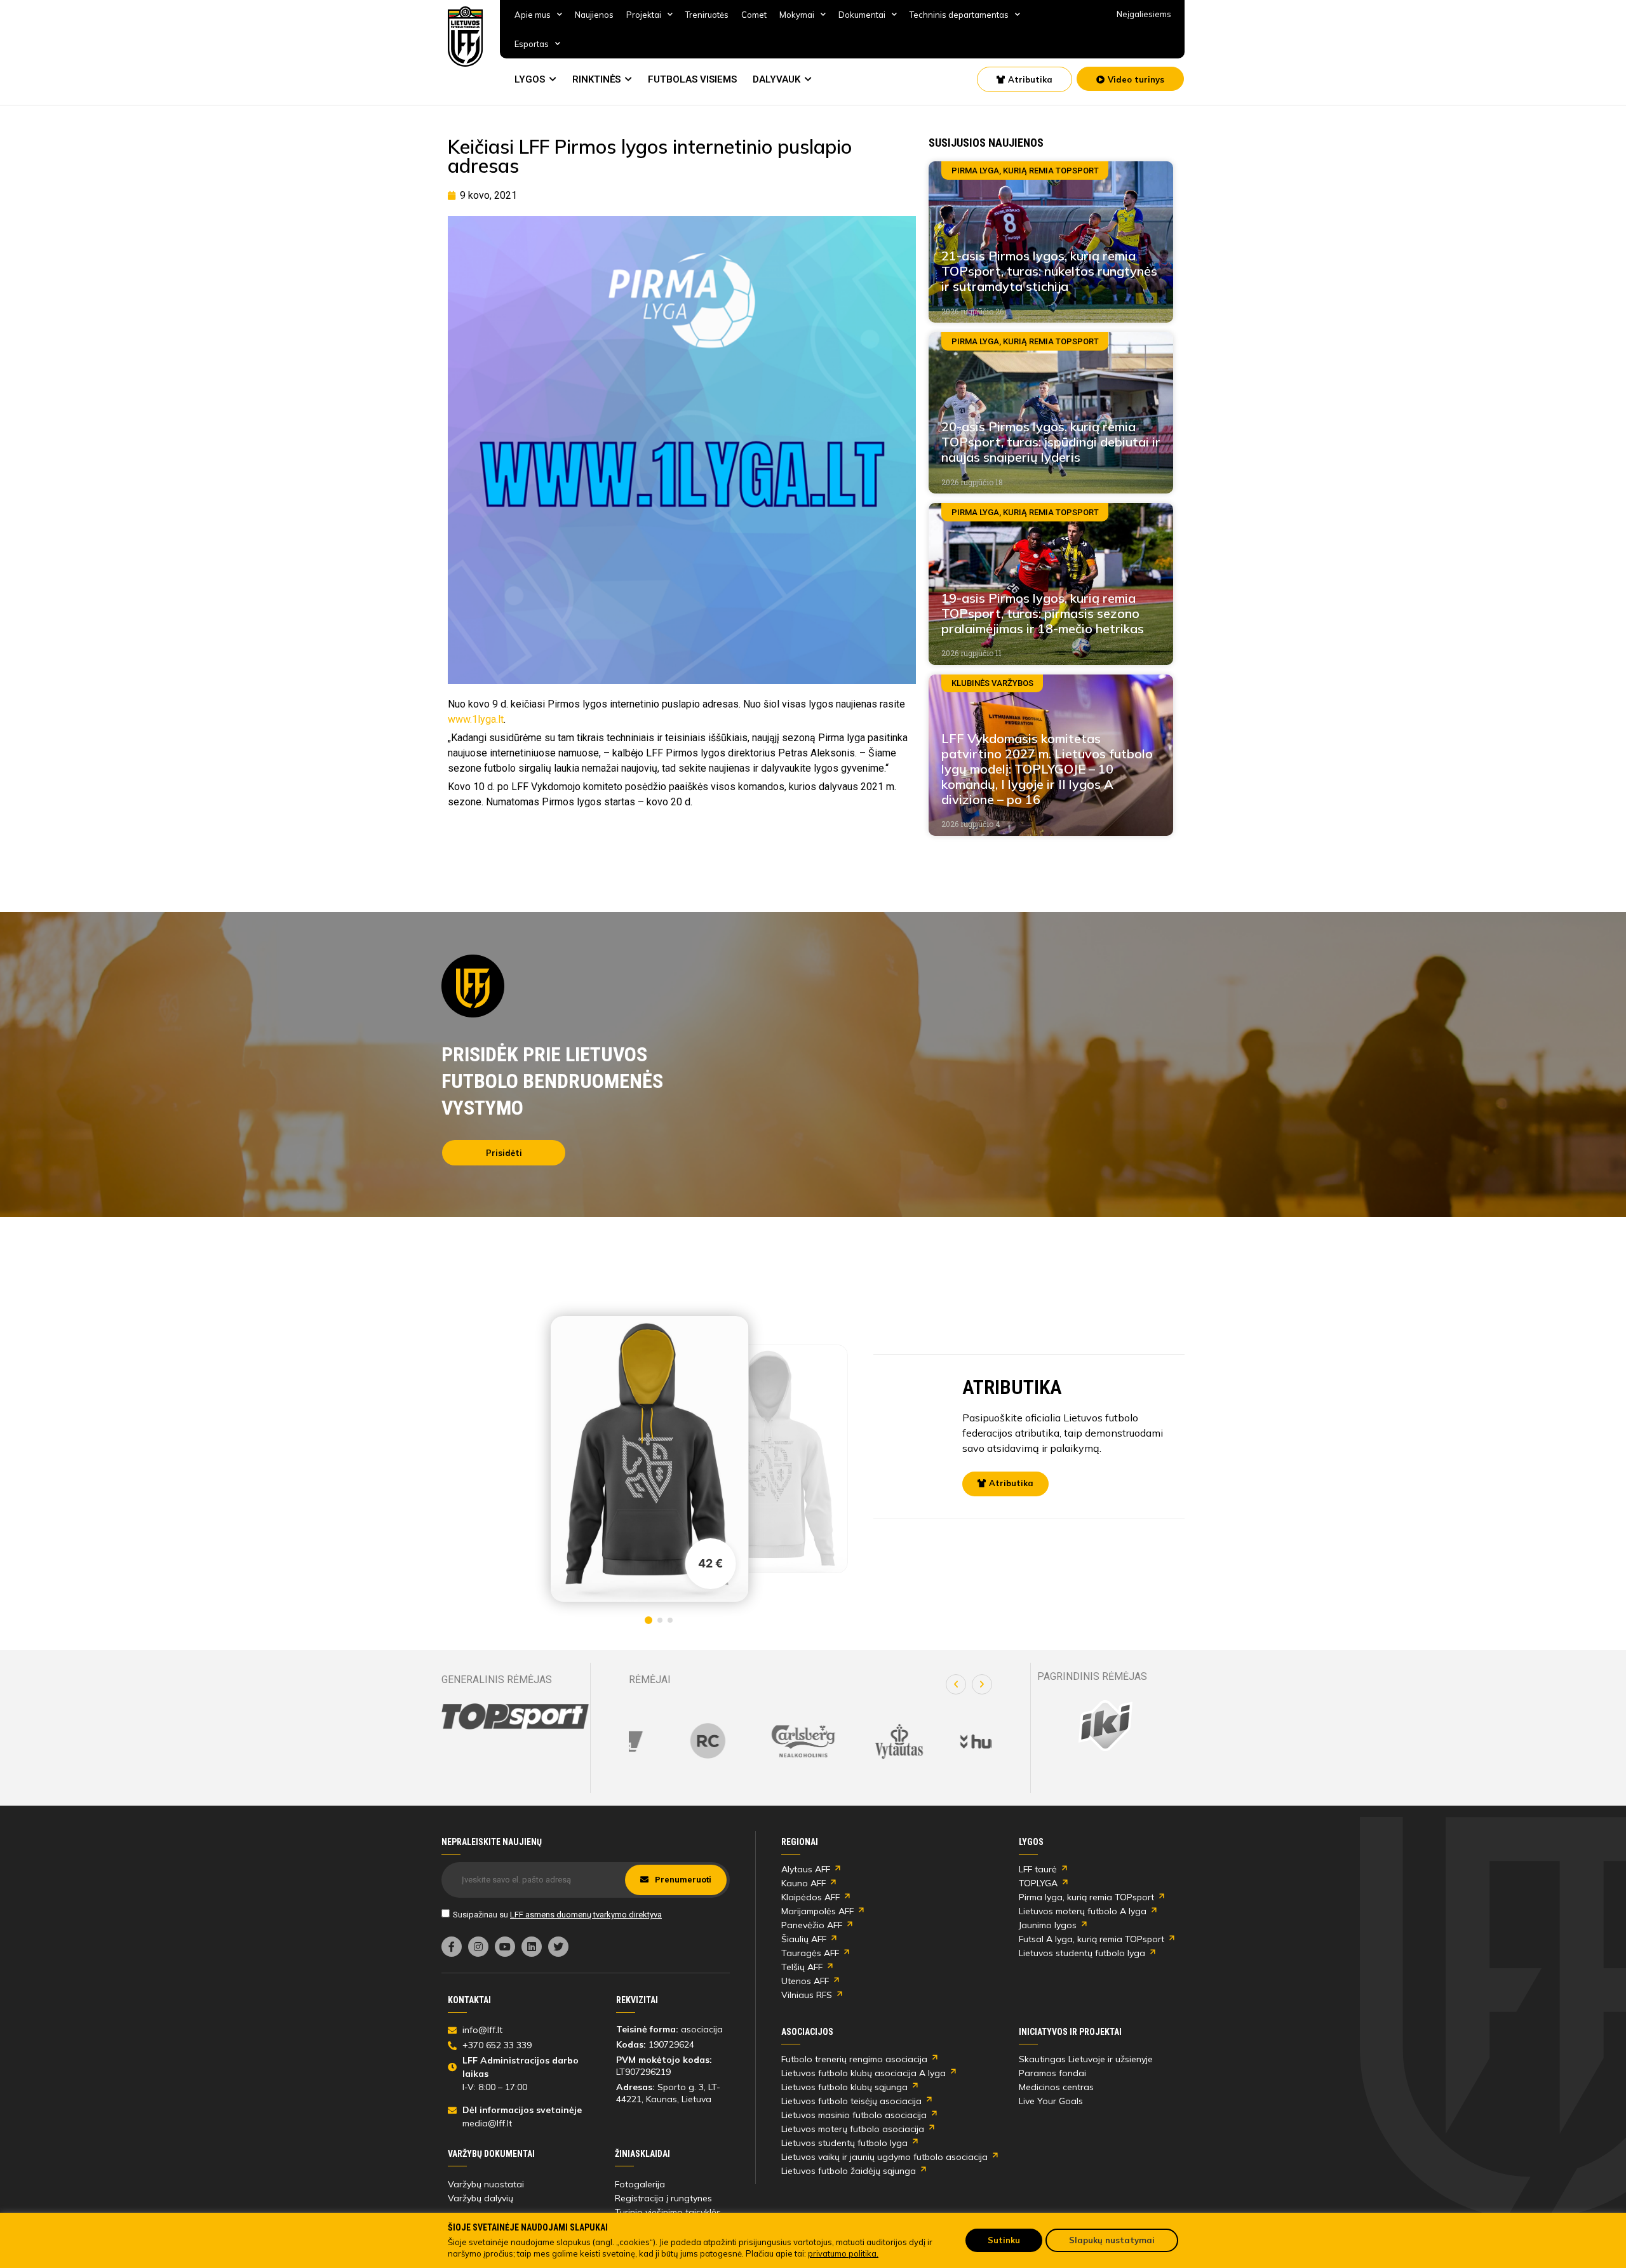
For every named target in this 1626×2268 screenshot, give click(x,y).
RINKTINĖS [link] (596, 79)
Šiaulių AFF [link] (804, 1939)
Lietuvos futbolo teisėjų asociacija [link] (851, 2101)
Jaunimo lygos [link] (1048, 1925)
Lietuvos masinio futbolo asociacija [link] (854, 2115)
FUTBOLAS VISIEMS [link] (692, 79)
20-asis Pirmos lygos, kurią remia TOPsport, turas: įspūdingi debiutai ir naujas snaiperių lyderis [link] (1051, 442)
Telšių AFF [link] (802, 1967)
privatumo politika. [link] (843, 2253)
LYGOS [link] (530, 79)
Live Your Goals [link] (1051, 2101)
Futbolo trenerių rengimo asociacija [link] (854, 2059)
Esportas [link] (532, 44)
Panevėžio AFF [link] (812, 1925)
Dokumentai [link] (862, 15)
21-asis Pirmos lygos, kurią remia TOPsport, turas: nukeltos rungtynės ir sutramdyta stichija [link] (1049, 271)
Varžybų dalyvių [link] (480, 2198)
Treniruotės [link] (707, 15)
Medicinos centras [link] (1056, 2087)
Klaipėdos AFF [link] (810, 1897)
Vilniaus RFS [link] (807, 1995)
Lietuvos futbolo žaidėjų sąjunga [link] (849, 2171)
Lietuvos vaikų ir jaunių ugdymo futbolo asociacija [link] (884, 2157)
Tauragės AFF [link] (810, 1953)
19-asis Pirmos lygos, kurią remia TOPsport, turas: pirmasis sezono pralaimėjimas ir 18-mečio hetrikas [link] (1043, 613)
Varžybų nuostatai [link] (486, 2184)
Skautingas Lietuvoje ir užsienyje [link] (1086, 2059)
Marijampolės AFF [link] (817, 1911)
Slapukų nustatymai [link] (1112, 2240)
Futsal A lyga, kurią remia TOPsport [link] (1092, 1939)
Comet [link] (754, 15)
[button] (956, 1684)
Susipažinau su (557, 1915)
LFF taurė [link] (1038, 1869)
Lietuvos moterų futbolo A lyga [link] (1083, 1911)
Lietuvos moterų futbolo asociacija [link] (853, 2129)
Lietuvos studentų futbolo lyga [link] (1082, 1953)
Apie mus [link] (533, 15)
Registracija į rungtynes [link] (663, 2198)
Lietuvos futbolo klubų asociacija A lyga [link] (863, 2073)
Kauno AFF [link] (803, 1883)
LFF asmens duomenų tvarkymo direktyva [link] (586, 1915)
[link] (466, 37)
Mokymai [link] (797, 15)
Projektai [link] (644, 15)
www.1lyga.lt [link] (476, 719)
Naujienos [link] (594, 15)
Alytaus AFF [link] (806, 1869)
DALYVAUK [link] (776, 79)
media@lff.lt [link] (487, 2123)
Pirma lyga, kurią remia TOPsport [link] (1086, 1897)
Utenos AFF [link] (805, 1981)
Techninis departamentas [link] (959, 15)
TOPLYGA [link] (1038, 1883)
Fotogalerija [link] (640, 2184)
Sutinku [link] (1004, 2240)
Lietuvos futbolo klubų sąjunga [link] (844, 2087)
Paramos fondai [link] (1052, 2073)
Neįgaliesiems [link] (1144, 14)
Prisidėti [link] (504, 1153)
